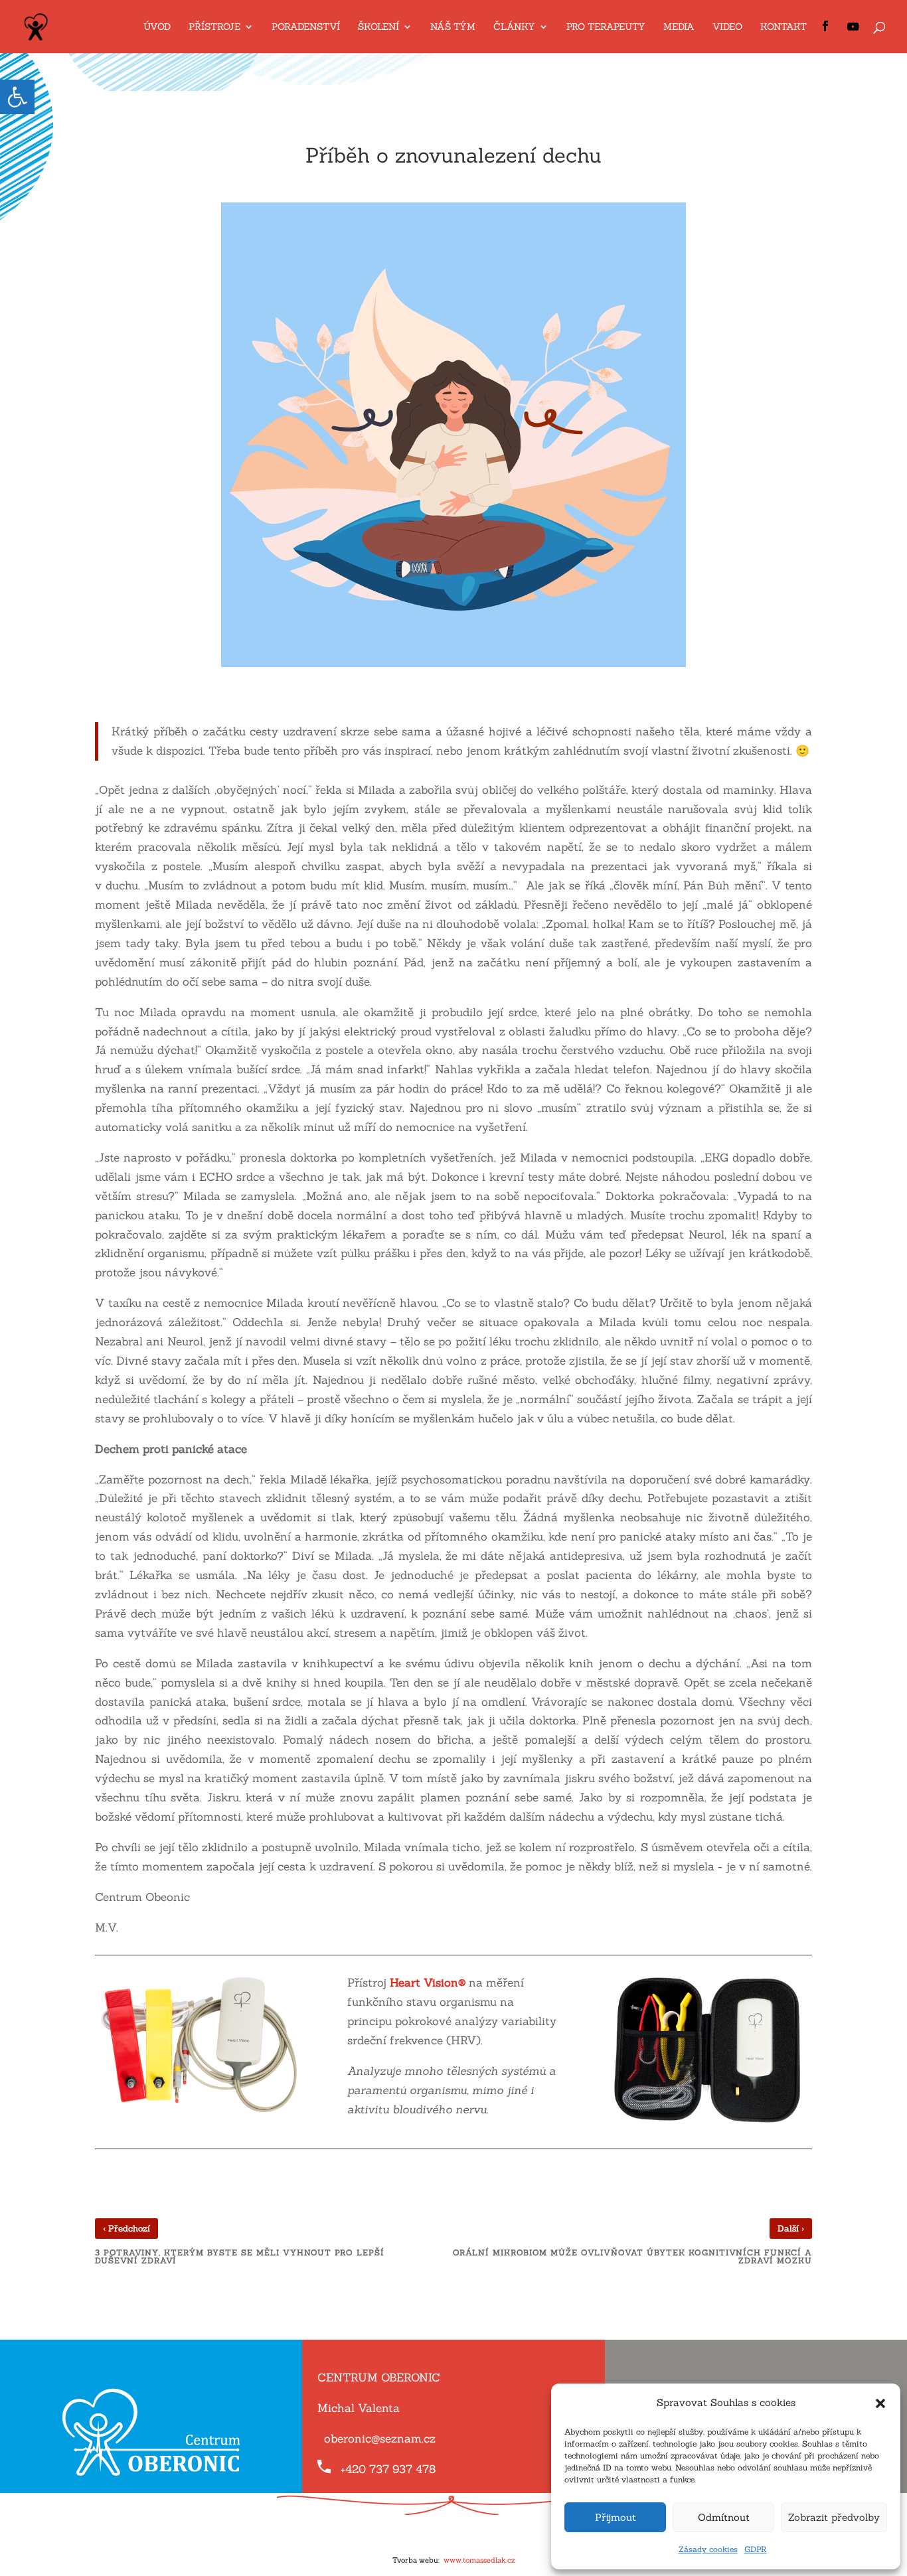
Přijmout (616, 2517)
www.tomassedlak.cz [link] (479, 2560)
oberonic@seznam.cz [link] (380, 2439)
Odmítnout (724, 2517)
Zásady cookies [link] (708, 2549)
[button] (880, 2403)
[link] (17, 97)
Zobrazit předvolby (834, 2517)
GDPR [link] (756, 2549)
